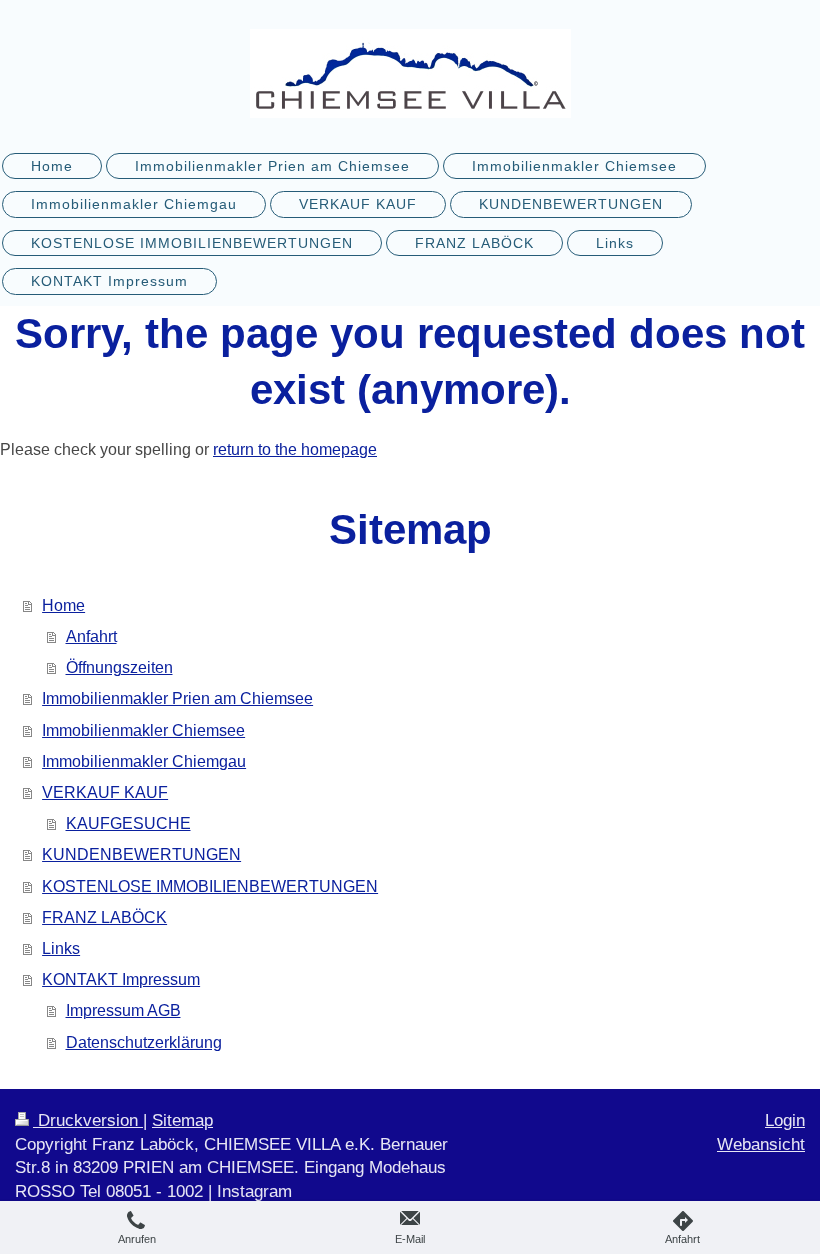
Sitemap (182, 1120)
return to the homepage (295, 449)
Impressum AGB (123, 1010)
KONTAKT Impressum (121, 979)
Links (61, 948)
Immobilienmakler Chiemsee (143, 730)
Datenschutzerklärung (144, 1042)
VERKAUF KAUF (105, 792)
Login (785, 1120)
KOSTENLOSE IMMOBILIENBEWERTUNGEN (210, 886)
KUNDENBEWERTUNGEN (141, 854)
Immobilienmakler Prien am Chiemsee (177, 698)
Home (63, 605)
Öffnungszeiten (119, 667)
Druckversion (88, 1120)
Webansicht (761, 1144)
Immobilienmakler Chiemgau (144, 761)
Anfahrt (91, 636)
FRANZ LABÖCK (104, 917)
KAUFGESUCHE (128, 823)
